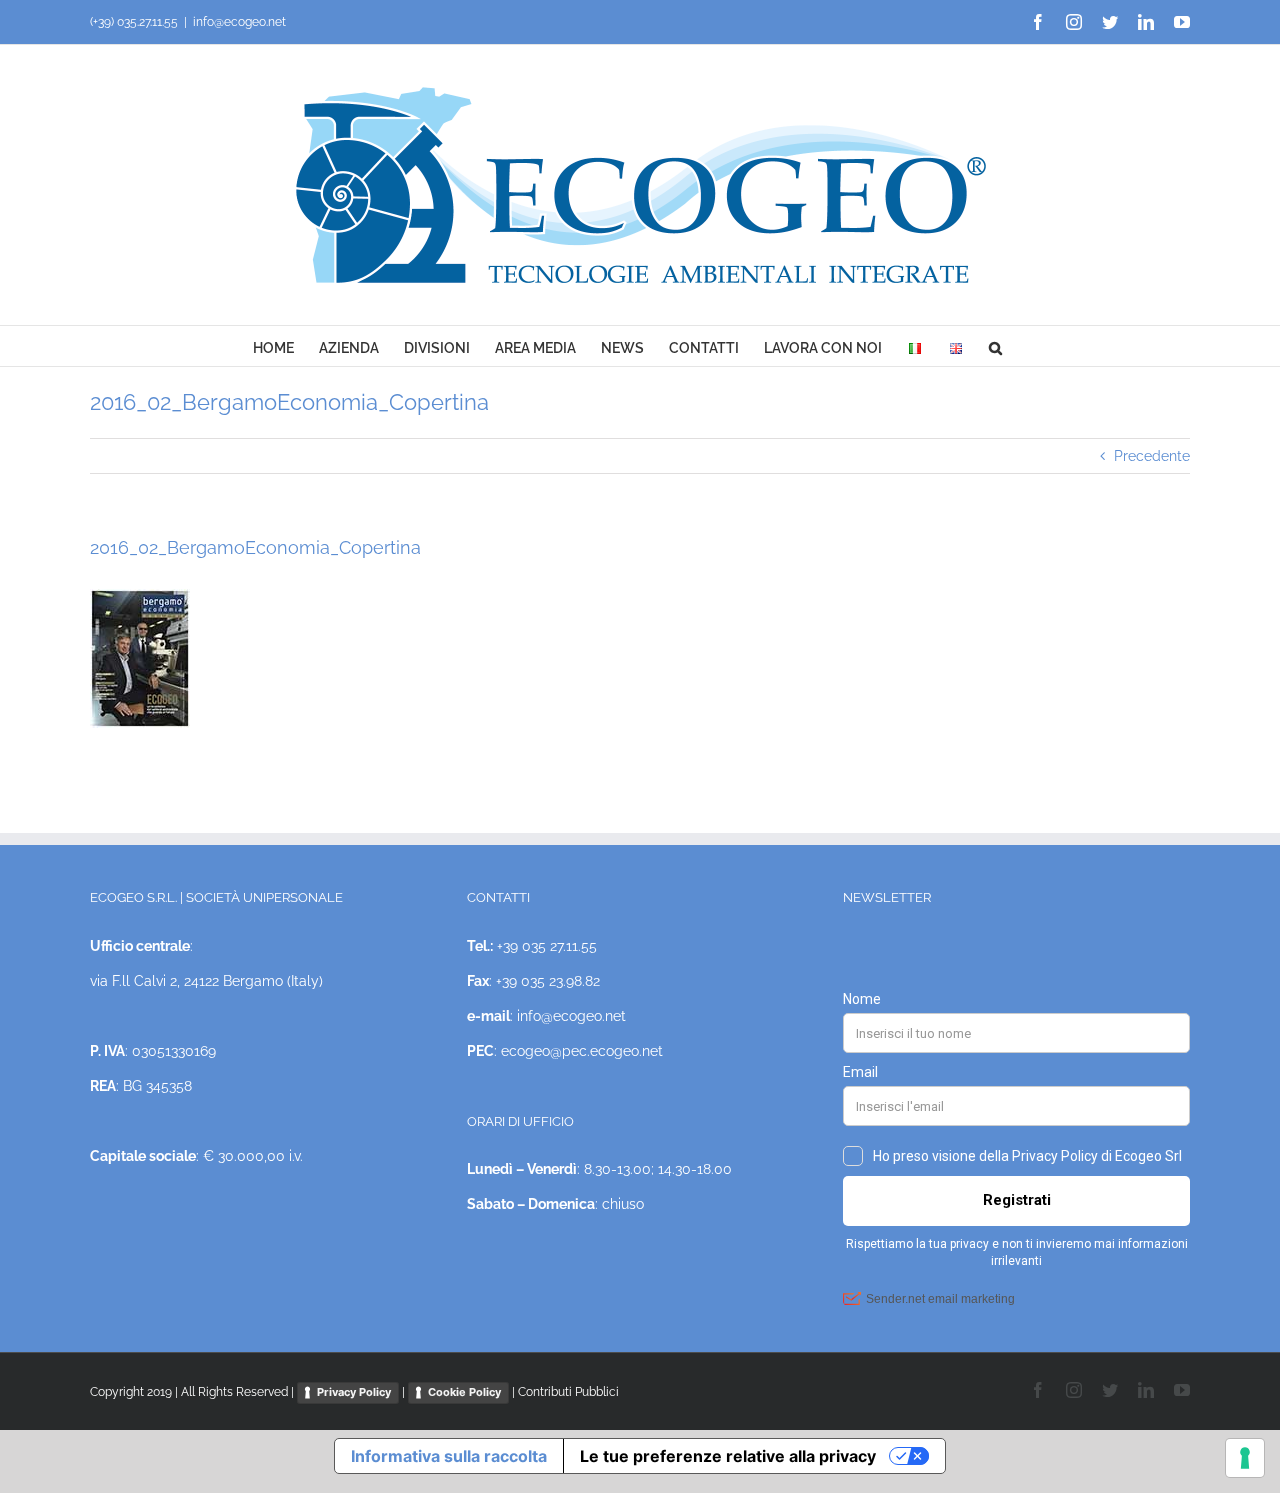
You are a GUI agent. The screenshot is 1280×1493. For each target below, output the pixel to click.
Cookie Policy (464, 1392)
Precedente (1152, 456)
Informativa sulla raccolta (449, 1456)
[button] (995, 346)
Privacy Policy (354, 1392)
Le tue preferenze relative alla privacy (728, 1456)
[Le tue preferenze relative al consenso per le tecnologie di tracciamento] (1245, 1458)
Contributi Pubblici (568, 1392)
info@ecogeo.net (239, 22)
